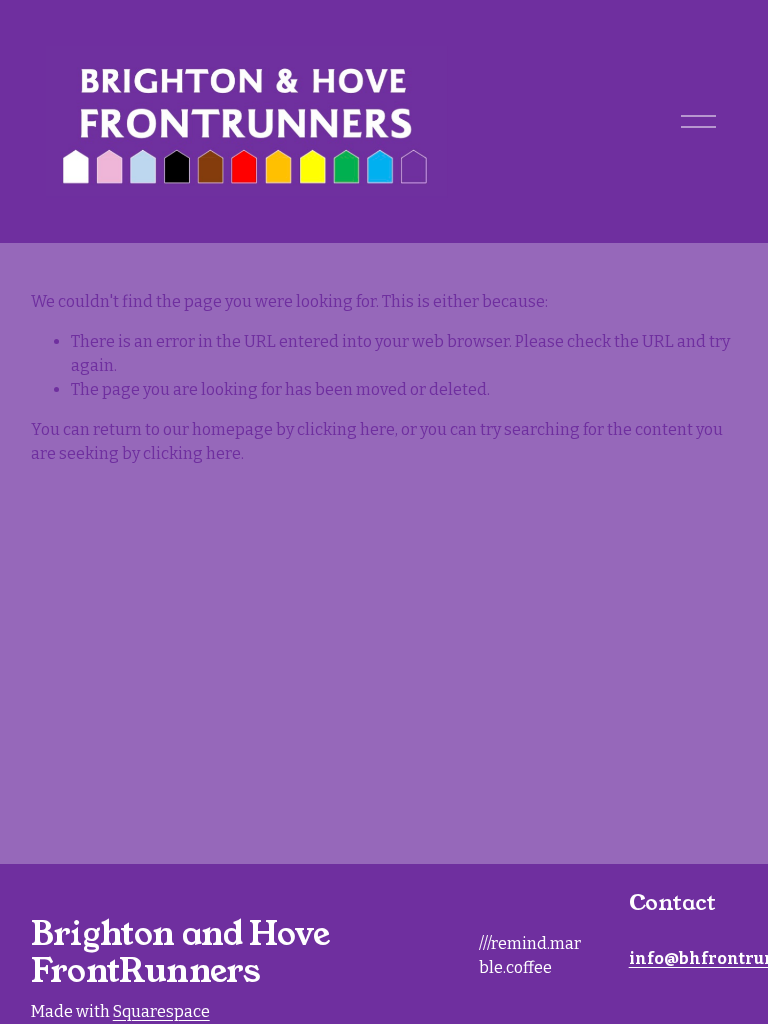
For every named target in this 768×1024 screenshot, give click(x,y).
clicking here (346, 429)
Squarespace (161, 1011)
